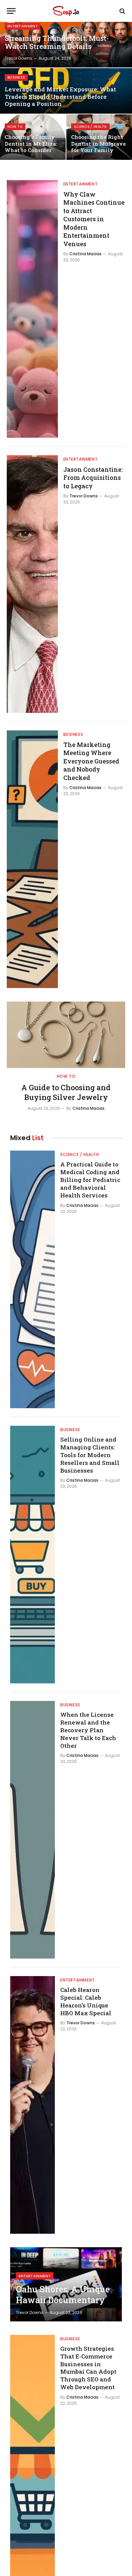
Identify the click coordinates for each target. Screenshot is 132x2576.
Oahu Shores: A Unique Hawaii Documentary (63, 2295)
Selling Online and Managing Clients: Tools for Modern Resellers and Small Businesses (90, 1455)
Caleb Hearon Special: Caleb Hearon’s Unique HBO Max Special (86, 2001)
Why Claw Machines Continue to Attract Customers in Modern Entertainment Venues (94, 219)
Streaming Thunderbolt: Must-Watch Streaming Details (57, 42)
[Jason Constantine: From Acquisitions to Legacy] (32, 584)
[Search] (122, 11)
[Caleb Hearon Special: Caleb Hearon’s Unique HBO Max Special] (32, 2105)
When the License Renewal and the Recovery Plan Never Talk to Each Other (88, 1730)
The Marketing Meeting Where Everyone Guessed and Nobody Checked (91, 761)
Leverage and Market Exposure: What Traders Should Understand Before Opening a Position (60, 97)
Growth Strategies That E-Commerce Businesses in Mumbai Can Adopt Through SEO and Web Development (88, 2368)
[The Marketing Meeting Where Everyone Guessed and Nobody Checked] (32, 859)
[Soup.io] (66, 11)
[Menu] (11, 11)
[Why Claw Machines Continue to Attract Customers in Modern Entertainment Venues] (32, 309)
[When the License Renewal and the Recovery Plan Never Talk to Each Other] (32, 1830)
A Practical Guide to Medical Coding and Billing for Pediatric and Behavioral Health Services (90, 1180)
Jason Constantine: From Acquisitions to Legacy (93, 478)
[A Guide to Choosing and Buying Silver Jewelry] (66, 1035)
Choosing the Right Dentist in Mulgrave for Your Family (98, 143)
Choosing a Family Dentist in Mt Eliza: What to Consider (31, 143)
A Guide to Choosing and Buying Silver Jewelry (66, 1092)
